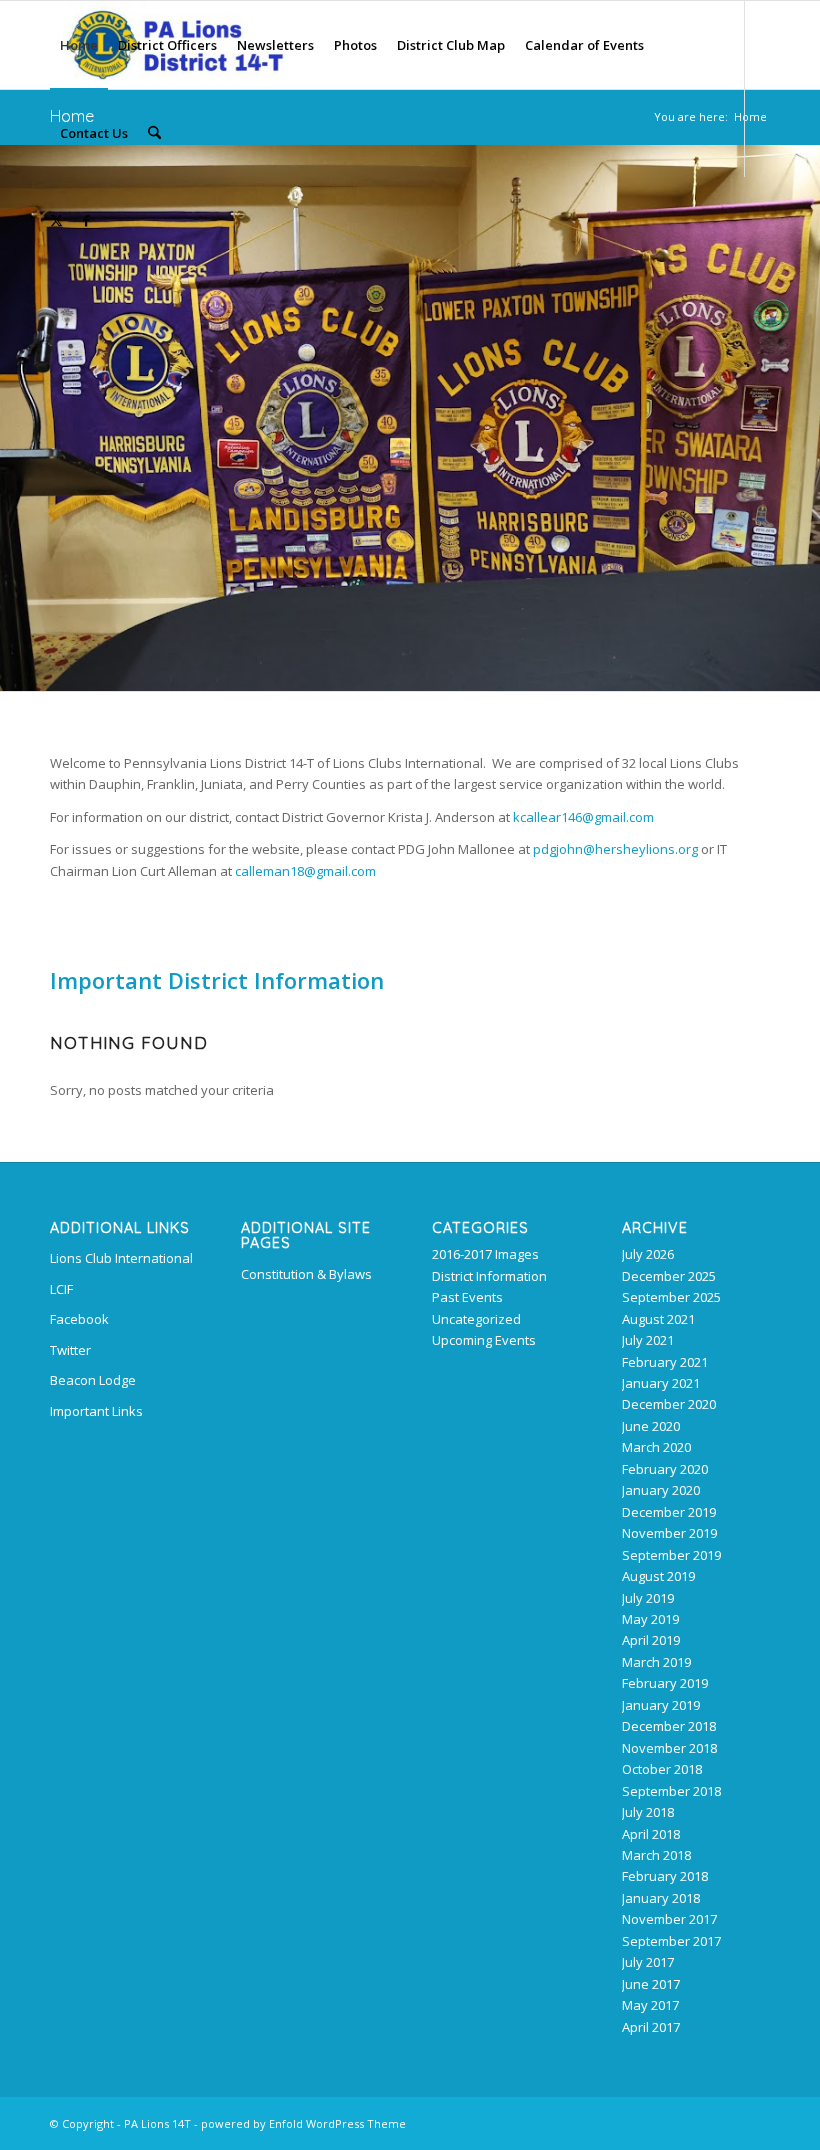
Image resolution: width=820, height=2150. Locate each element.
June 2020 (651, 1426)
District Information (489, 1276)
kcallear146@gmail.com (583, 817)
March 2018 (656, 1855)
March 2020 (656, 1447)
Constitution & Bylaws (306, 1274)
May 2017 (650, 2005)
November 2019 (669, 1533)
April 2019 (651, 1640)
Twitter (70, 1350)
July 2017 (648, 1962)
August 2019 (658, 1576)
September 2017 (671, 1941)
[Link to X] (56, 220)
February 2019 (665, 1683)
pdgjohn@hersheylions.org (615, 849)
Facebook (79, 1319)
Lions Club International (121, 1258)
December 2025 (669, 1276)
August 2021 (658, 1319)
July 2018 (648, 1812)
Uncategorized (476, 1319)
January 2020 (661, 1490)
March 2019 (656, 1662)
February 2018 (665, 1876)
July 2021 (648, 1340)
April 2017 (651, 2027)
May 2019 (650, 1619)
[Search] (154, 133)
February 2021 (665, 1362)
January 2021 (661, 1383)
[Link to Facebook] (86, 220)
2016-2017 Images (485, 1254)
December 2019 (669, 1512)
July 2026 (648, 1254)
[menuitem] (79, 45)
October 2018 (662, 1769)
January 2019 (661, 1705)
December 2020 (669, 1404)
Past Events (467, 1297)
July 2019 (648, 1598)
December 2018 (669, 1726)
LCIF (61, 1289)
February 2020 (665, 1469)
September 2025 (671, 1297)
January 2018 (661, 1898)
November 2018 (669, 1748)
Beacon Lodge (93, 1380)
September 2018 (671, 1791)
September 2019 (671, 1555)
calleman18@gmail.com (305, 871)
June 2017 (651, 1984)
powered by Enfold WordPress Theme (303, 2123)
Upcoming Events (484, 1340)
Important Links (96, 1411)
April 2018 (651, 1834)
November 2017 (669, 1919)
